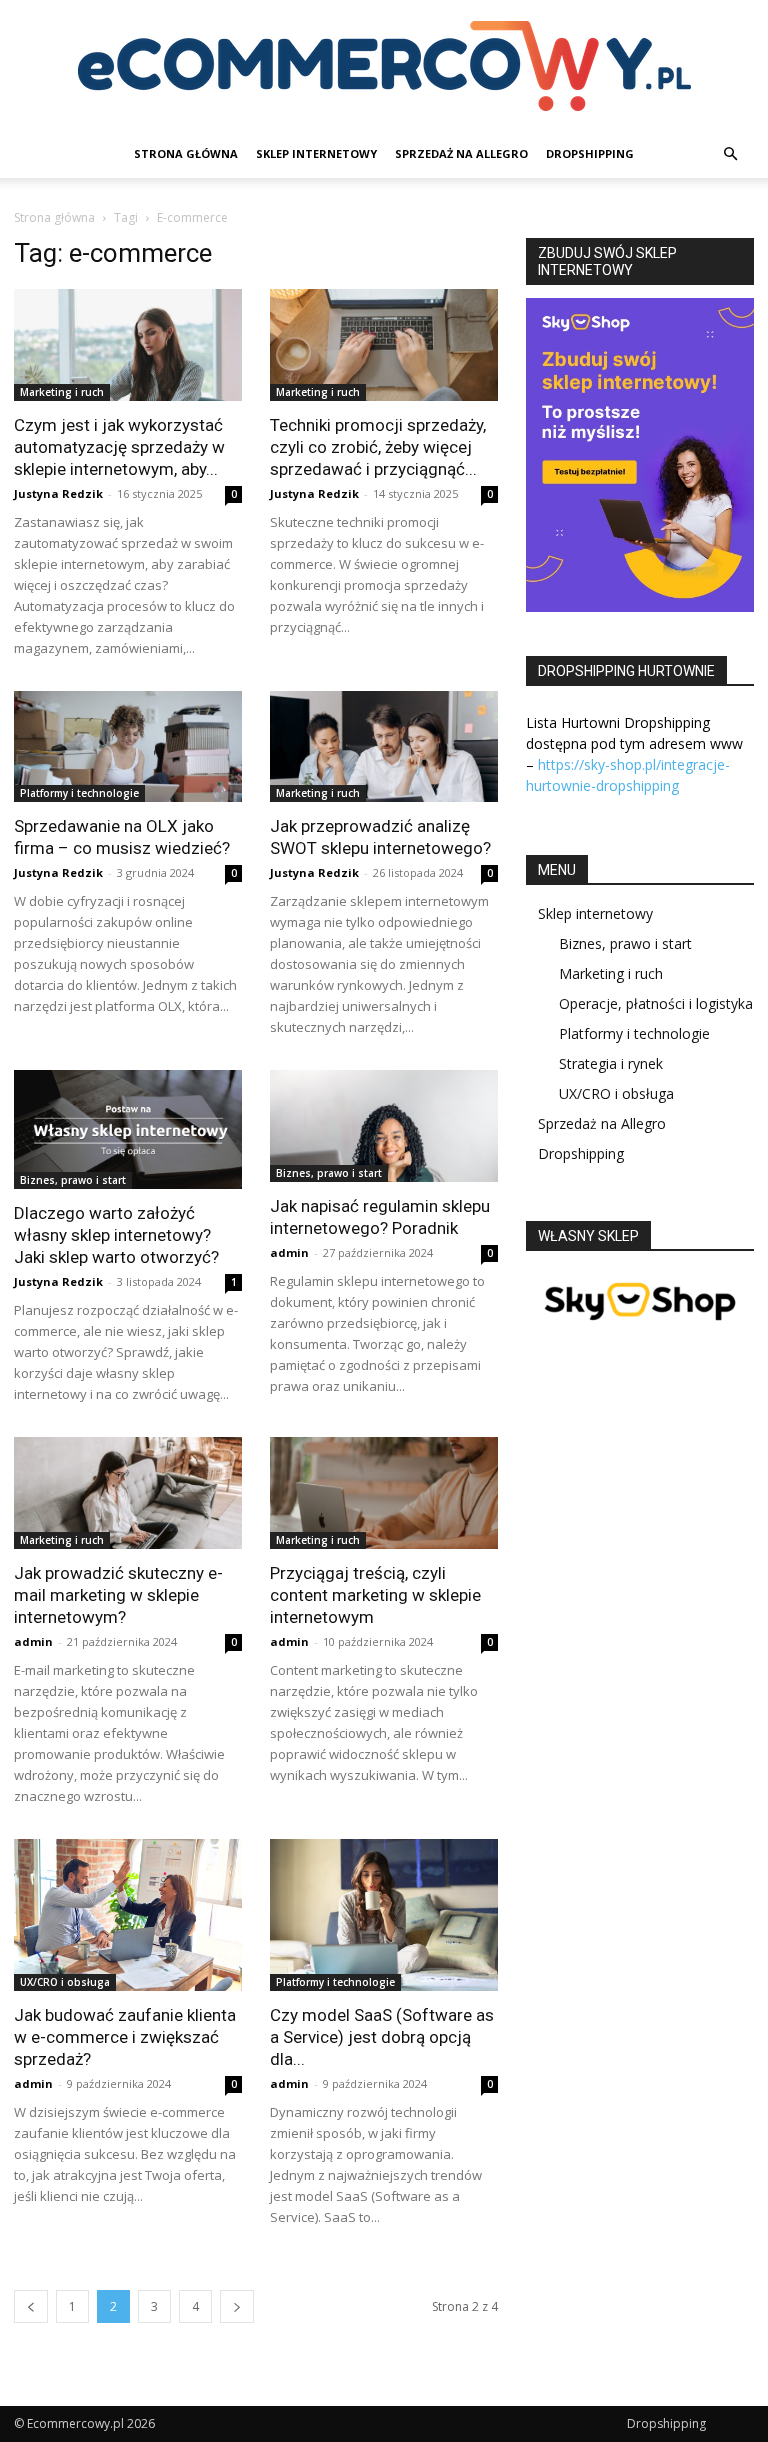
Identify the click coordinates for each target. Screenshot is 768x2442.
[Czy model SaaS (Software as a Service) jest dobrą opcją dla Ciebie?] (384, 1915)
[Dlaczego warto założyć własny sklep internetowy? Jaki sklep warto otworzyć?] (128, 1129)
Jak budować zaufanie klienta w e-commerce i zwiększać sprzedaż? (125, 2037)
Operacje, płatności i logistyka (656, 1003)
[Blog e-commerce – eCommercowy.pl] (384, 66)
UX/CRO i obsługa (65, 1982)
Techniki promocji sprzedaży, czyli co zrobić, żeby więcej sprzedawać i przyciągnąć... (378, 447)
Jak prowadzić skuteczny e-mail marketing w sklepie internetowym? (118, 1595)
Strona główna (54, 217)
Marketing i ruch (62, 392)
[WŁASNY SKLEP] (640, 1333)
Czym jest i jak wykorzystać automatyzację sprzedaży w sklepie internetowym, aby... (119, 447)
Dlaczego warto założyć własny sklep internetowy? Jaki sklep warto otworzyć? (116, 1235)
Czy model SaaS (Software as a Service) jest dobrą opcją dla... (382, 2037)
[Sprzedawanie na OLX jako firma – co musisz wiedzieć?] (128, 747)
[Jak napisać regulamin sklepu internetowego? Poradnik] (384, 1126)
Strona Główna (186, 153)
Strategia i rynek (611, 1063)
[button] (730, 154)
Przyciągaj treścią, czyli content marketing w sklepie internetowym (375, 1595)
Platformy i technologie (79, 793)
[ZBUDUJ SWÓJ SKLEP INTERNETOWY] (640, 455)
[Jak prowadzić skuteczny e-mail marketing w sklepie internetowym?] (128, 1493)
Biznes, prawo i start (73, 1180)
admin (289, 1252)
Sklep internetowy (316, 153)
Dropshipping (590, 153)
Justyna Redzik (58, 493)
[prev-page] (31, 2306)
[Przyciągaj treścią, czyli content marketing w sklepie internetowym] (384, 1493)
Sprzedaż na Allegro (461, 153)
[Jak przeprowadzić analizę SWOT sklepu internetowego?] (384, 747)
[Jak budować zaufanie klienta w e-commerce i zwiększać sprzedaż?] (128, 1915)
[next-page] (237, 2306)
